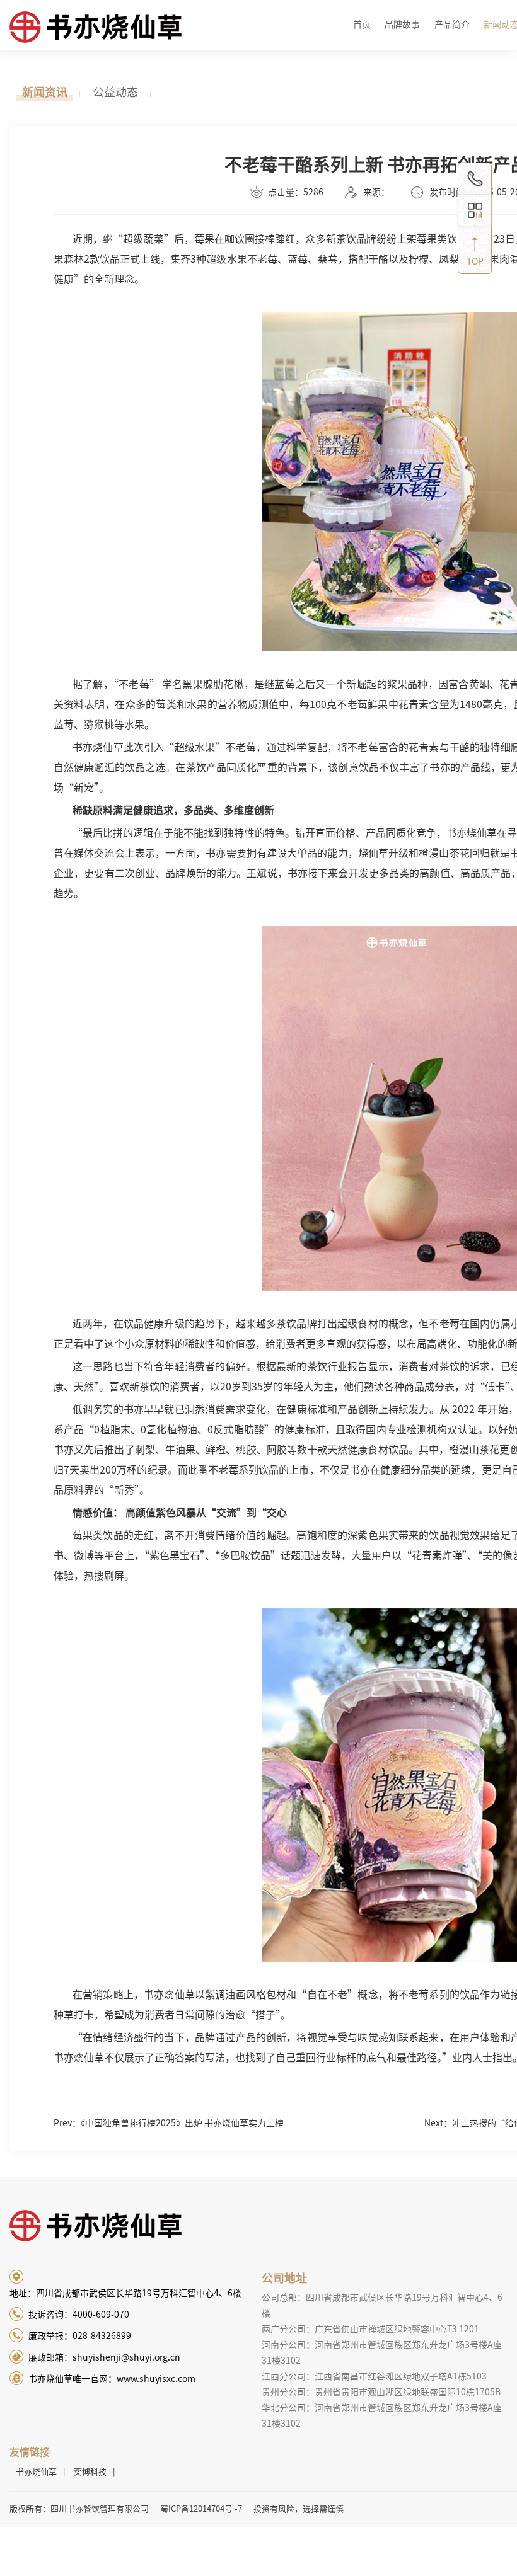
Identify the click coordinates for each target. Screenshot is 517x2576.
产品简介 (452, 25)
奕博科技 (90, 2472)
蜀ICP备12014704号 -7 (201, 2509)
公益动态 (115, 92)
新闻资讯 (45, 92)
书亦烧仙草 (36, 2472)
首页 (362, 25)
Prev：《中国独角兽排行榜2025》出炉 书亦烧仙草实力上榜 (169, 2123)
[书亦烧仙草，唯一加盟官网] (132, 35)
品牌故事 (402, 25)
